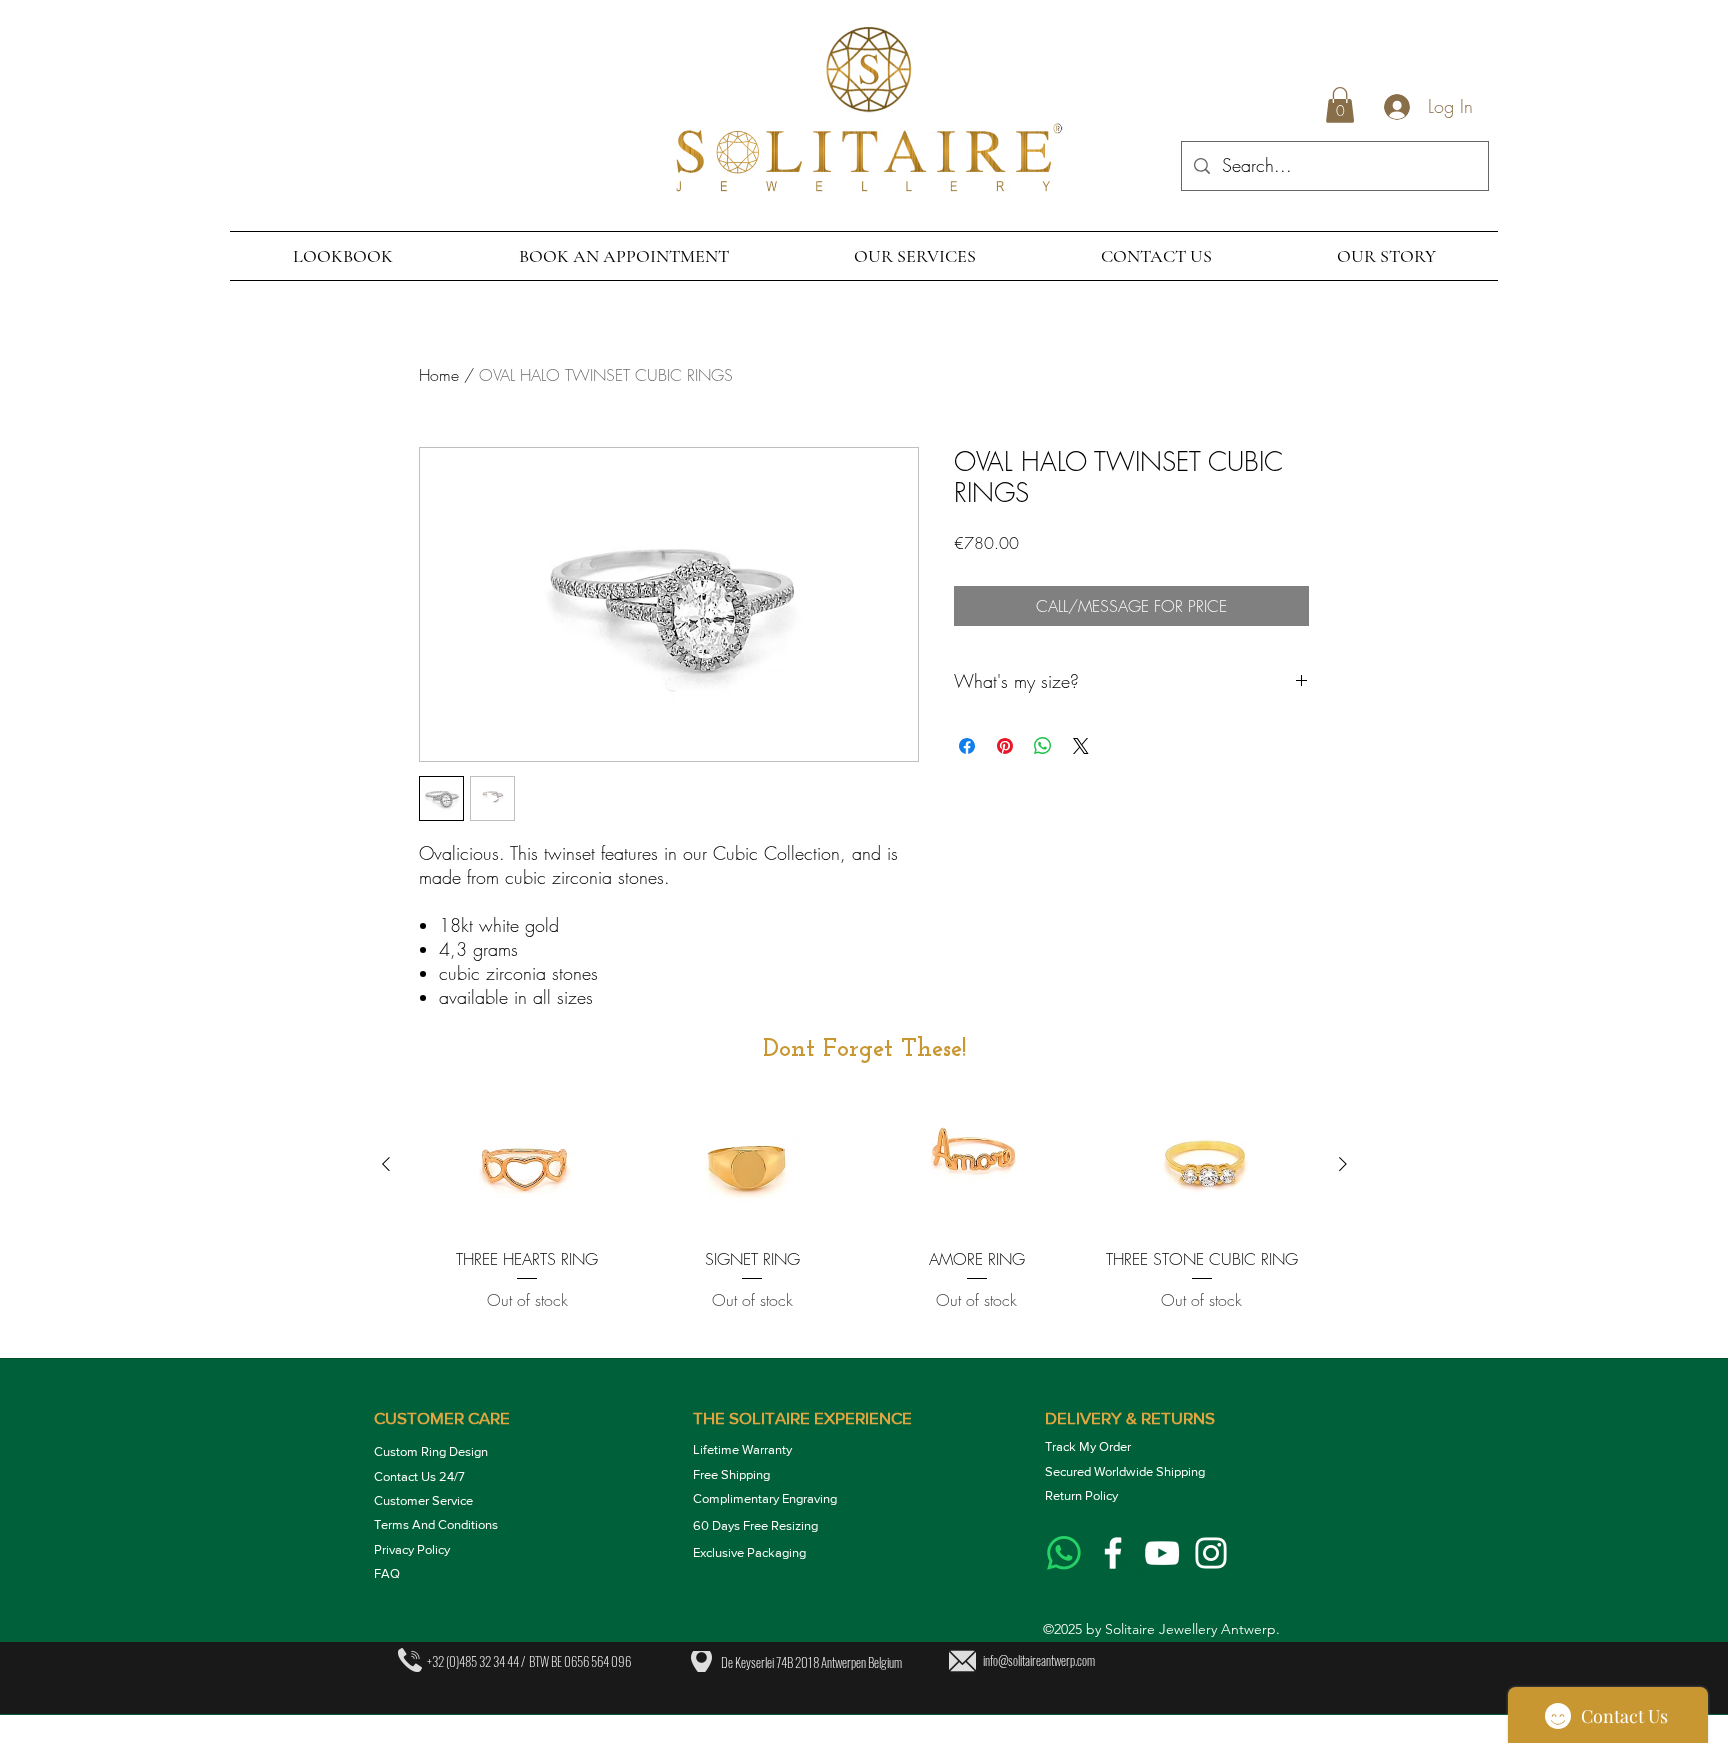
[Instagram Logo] (1211, 1553)
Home (439, 375)
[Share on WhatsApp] (1043, 746)
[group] (864, 1221)
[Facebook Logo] (1113, 1553)
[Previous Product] (386, 1164)
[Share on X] (1081, 746)
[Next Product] (1343, 1164)
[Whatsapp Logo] (1064, 1553)
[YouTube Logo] (1162, 1553)
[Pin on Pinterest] (1005, 746)
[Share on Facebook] (967, 746)
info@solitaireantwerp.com (1039, 1660)
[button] (1340, 105)
